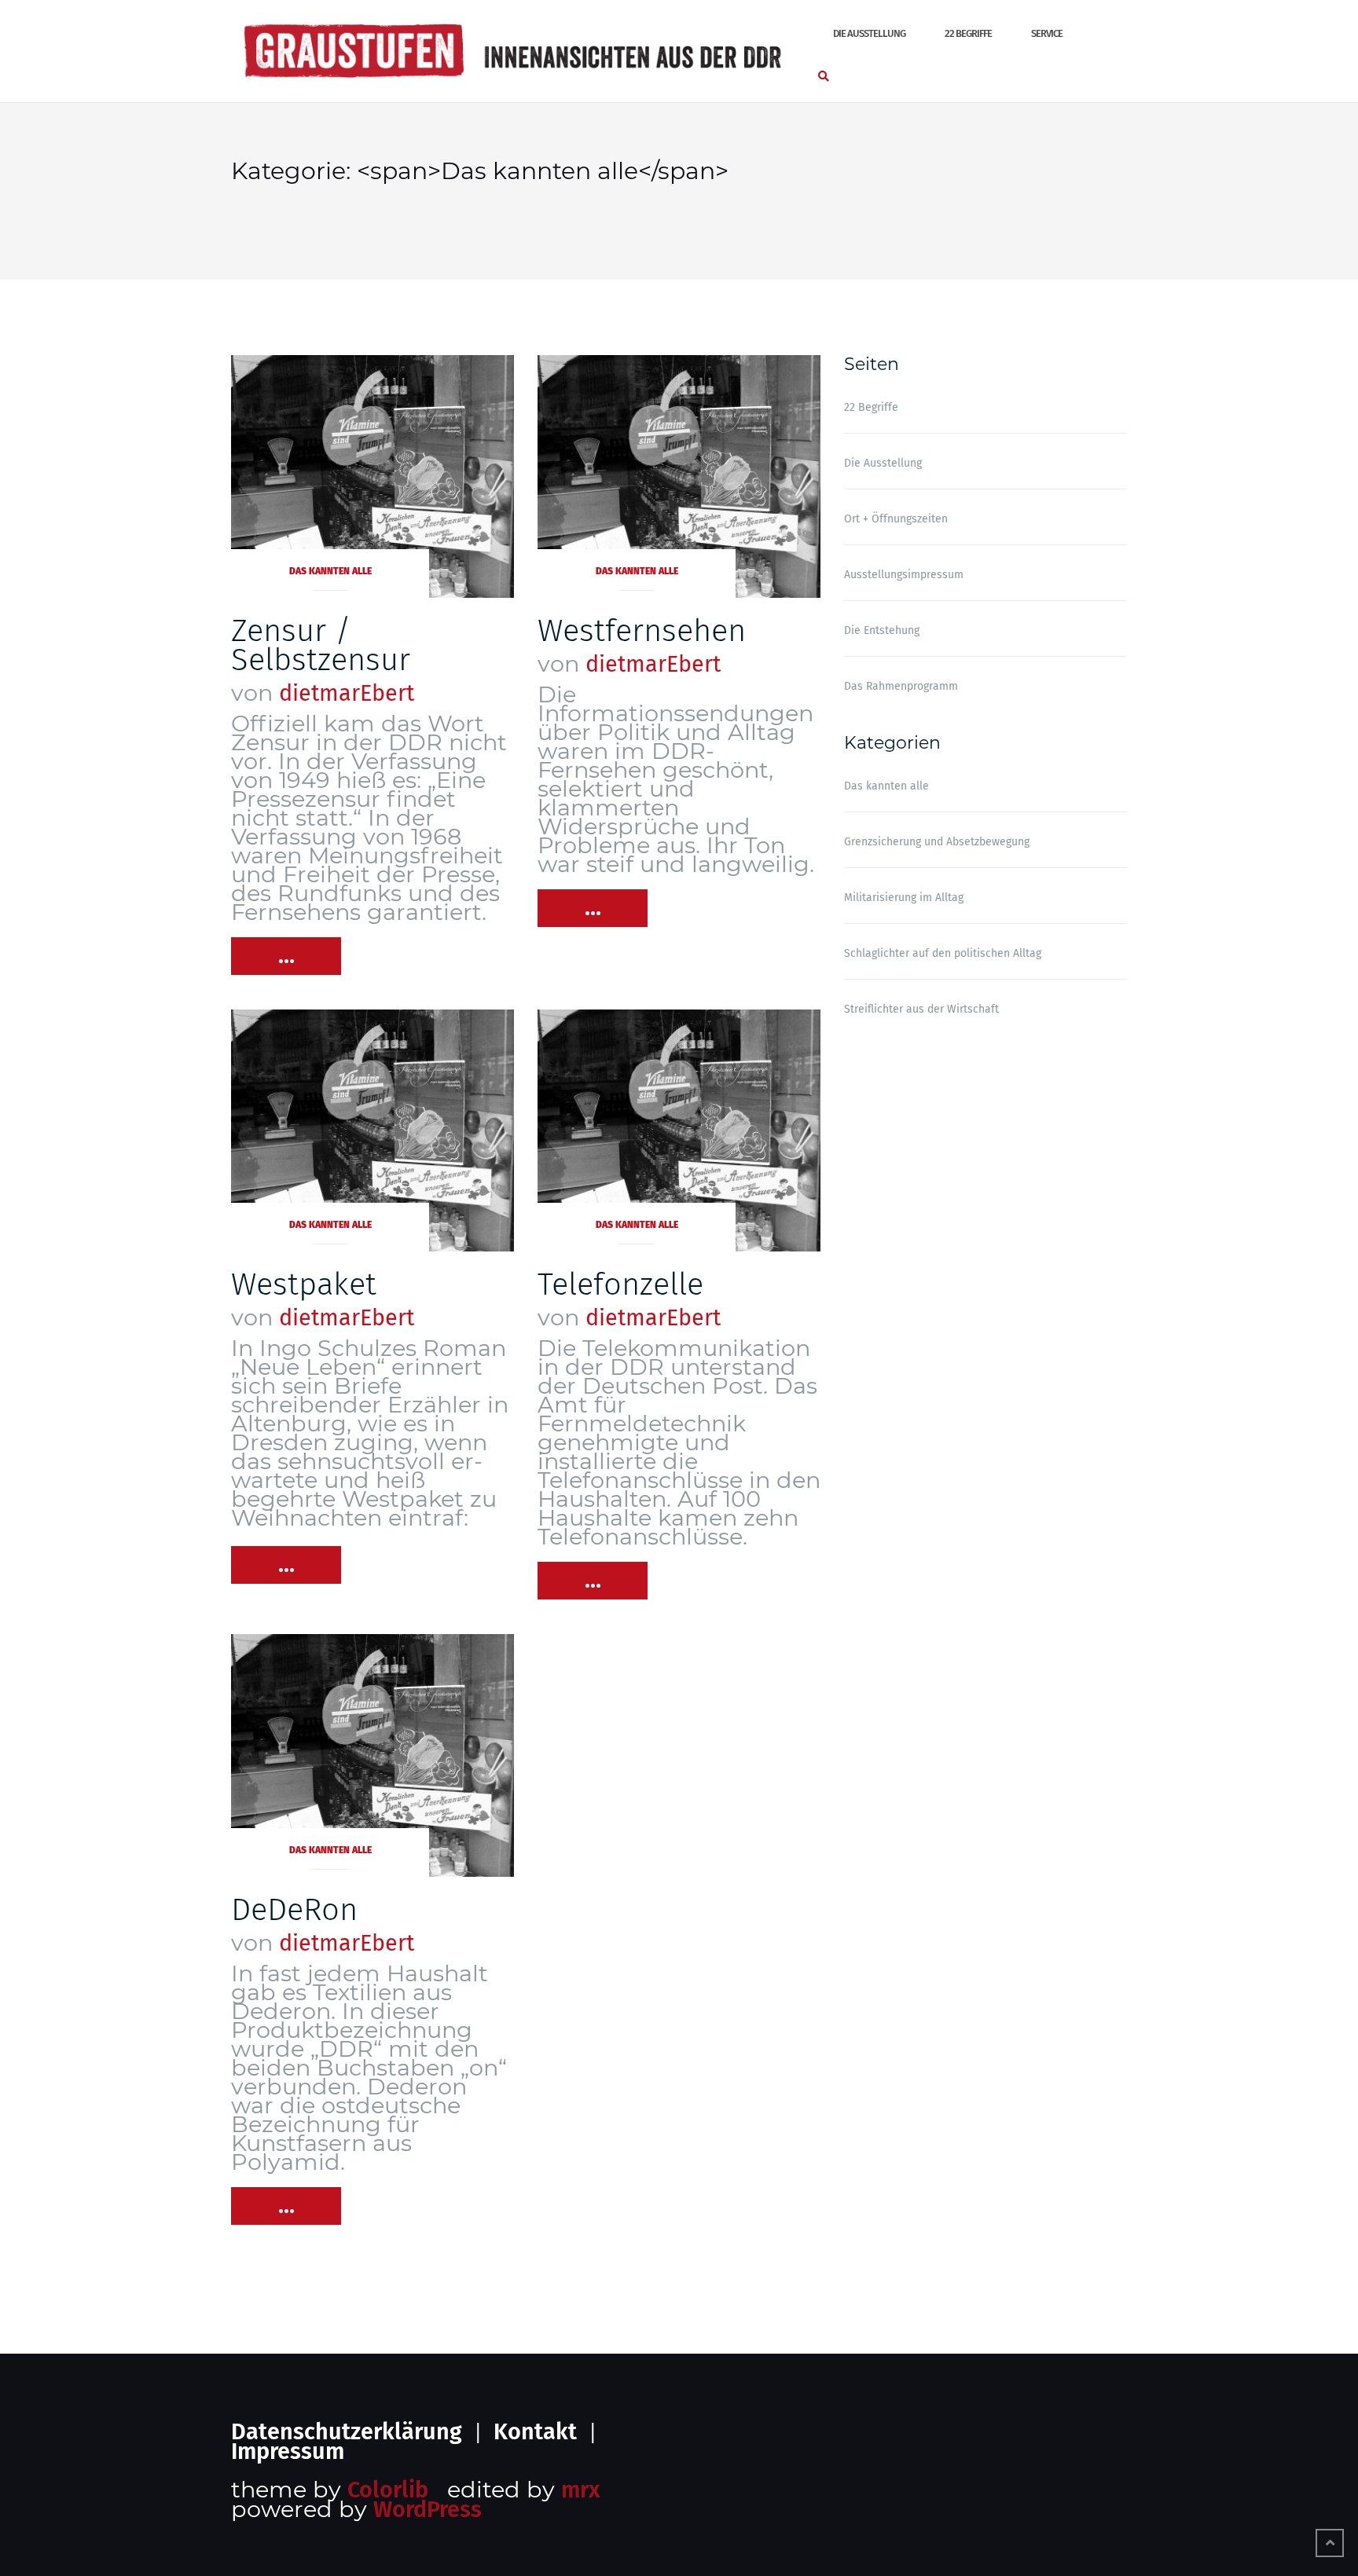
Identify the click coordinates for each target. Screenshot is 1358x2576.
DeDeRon (294, 1910)
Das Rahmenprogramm (901, 686)
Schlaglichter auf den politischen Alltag (943, 953)
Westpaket (304, 1284)
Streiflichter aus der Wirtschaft (921, 1009)
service (1047, 33)
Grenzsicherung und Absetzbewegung (937, 842)
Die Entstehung (882, 630)
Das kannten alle (330, 571)
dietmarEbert (347, 693)
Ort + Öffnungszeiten (896, 519)
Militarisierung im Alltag (904, 898)
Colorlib (388, 2490)
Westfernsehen (642, 631)
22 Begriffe (968, 33)
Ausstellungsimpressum (904, 575)
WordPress (428, 2510)
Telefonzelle (620, 1284)
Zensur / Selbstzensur (321, 645)
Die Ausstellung (869, 33)
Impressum (288, 2451)
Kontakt (535, 2432)
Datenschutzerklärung (347, 2432)
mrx (581, 2490)
